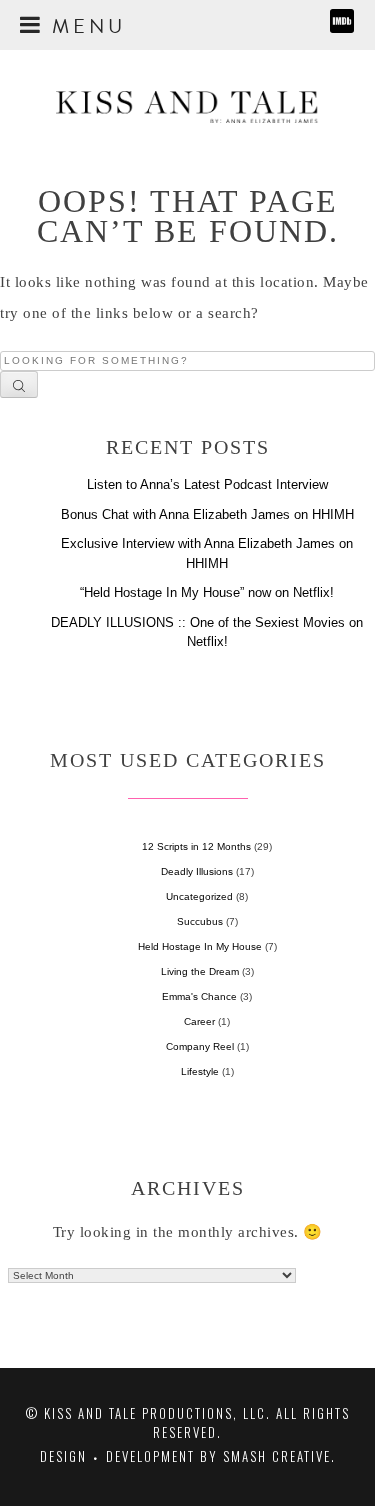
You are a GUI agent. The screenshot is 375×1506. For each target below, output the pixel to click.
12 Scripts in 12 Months (196, 846)
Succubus (200, 921)
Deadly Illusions (197, 871)
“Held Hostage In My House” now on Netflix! (207, 592)
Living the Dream (200, 971)
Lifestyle (200, 1071)
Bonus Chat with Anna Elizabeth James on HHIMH (207, 514)
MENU (85, 23)
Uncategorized (199, 896)
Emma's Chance (199, 996)
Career (199, 1021)
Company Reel (200, 1046)
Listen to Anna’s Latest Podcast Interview (207, 484)
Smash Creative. (279, 1456)
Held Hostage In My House (200, 946)
